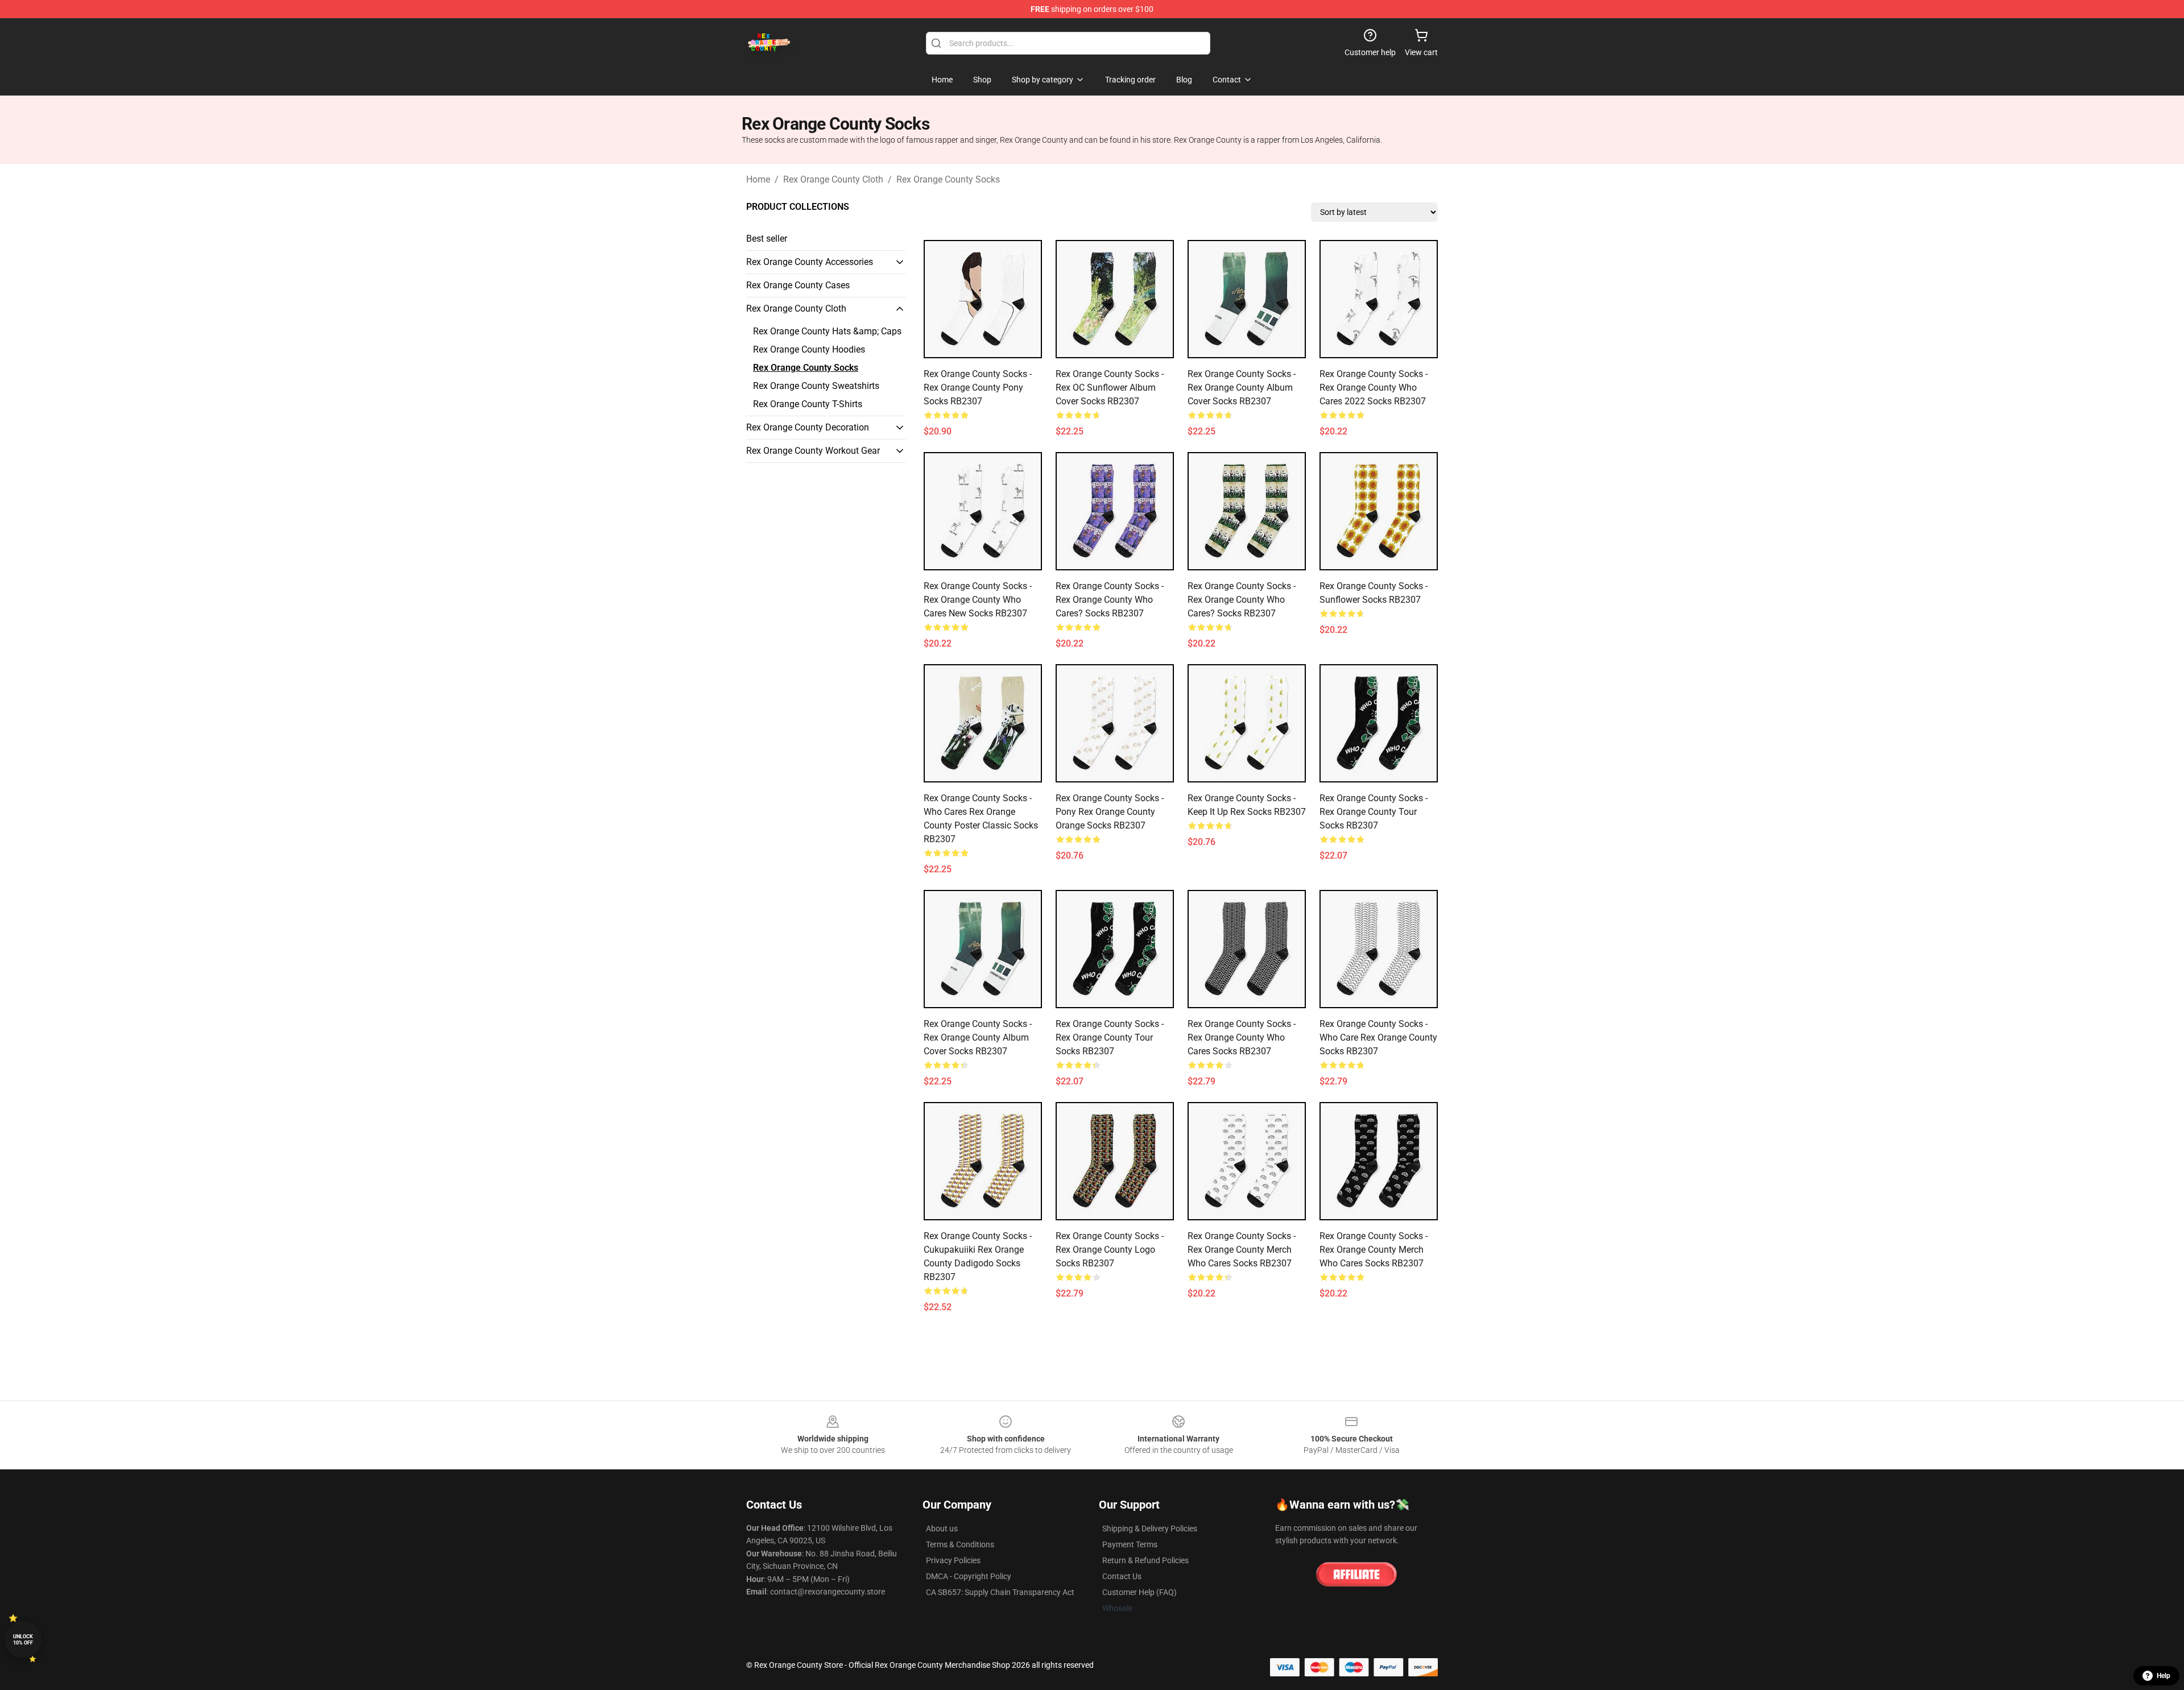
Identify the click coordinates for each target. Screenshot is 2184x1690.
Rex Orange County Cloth (833, 179)
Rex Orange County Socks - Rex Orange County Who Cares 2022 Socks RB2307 (1374, 388)
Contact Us (1122, 1576)
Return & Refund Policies (1145, 1560)
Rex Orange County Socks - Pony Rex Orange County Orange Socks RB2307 (1110, 812)
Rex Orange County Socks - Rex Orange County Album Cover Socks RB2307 (1242, 388)
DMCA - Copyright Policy (969, 1576)
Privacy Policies (953, 1560)
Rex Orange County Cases (798, 285)
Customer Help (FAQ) (1139, 1592)
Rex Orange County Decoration (808, 427)
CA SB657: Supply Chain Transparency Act (1000, 1592)
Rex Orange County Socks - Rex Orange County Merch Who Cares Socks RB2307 (1242, 1250)
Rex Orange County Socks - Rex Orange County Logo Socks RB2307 (1110, 1250)
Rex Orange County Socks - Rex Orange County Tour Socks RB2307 (1374, 812)
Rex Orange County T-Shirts (808, 404)
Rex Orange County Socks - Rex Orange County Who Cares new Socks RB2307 (978, 600)
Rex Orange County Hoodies (809, 349)
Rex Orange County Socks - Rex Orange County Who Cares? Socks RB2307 (1110, 600)
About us (942, 1529)
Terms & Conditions (960, 1544)
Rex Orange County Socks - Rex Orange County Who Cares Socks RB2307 (1242, 1037)
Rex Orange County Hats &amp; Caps (827, 331)
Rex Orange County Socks (948, 179)
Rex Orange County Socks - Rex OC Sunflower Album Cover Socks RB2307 (1110, 388)
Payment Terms (1130, 1544)
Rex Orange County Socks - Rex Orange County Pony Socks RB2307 (978, 388)
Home (758, 179)
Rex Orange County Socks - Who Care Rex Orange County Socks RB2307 (1378, 1037)
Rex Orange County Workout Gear (813, 451)
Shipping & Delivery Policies (1150, 1529)
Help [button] (2164, 1676)
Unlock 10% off (23, 1640)
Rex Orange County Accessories (810, 262)
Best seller (767, 239)
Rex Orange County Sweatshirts (816, 386)
